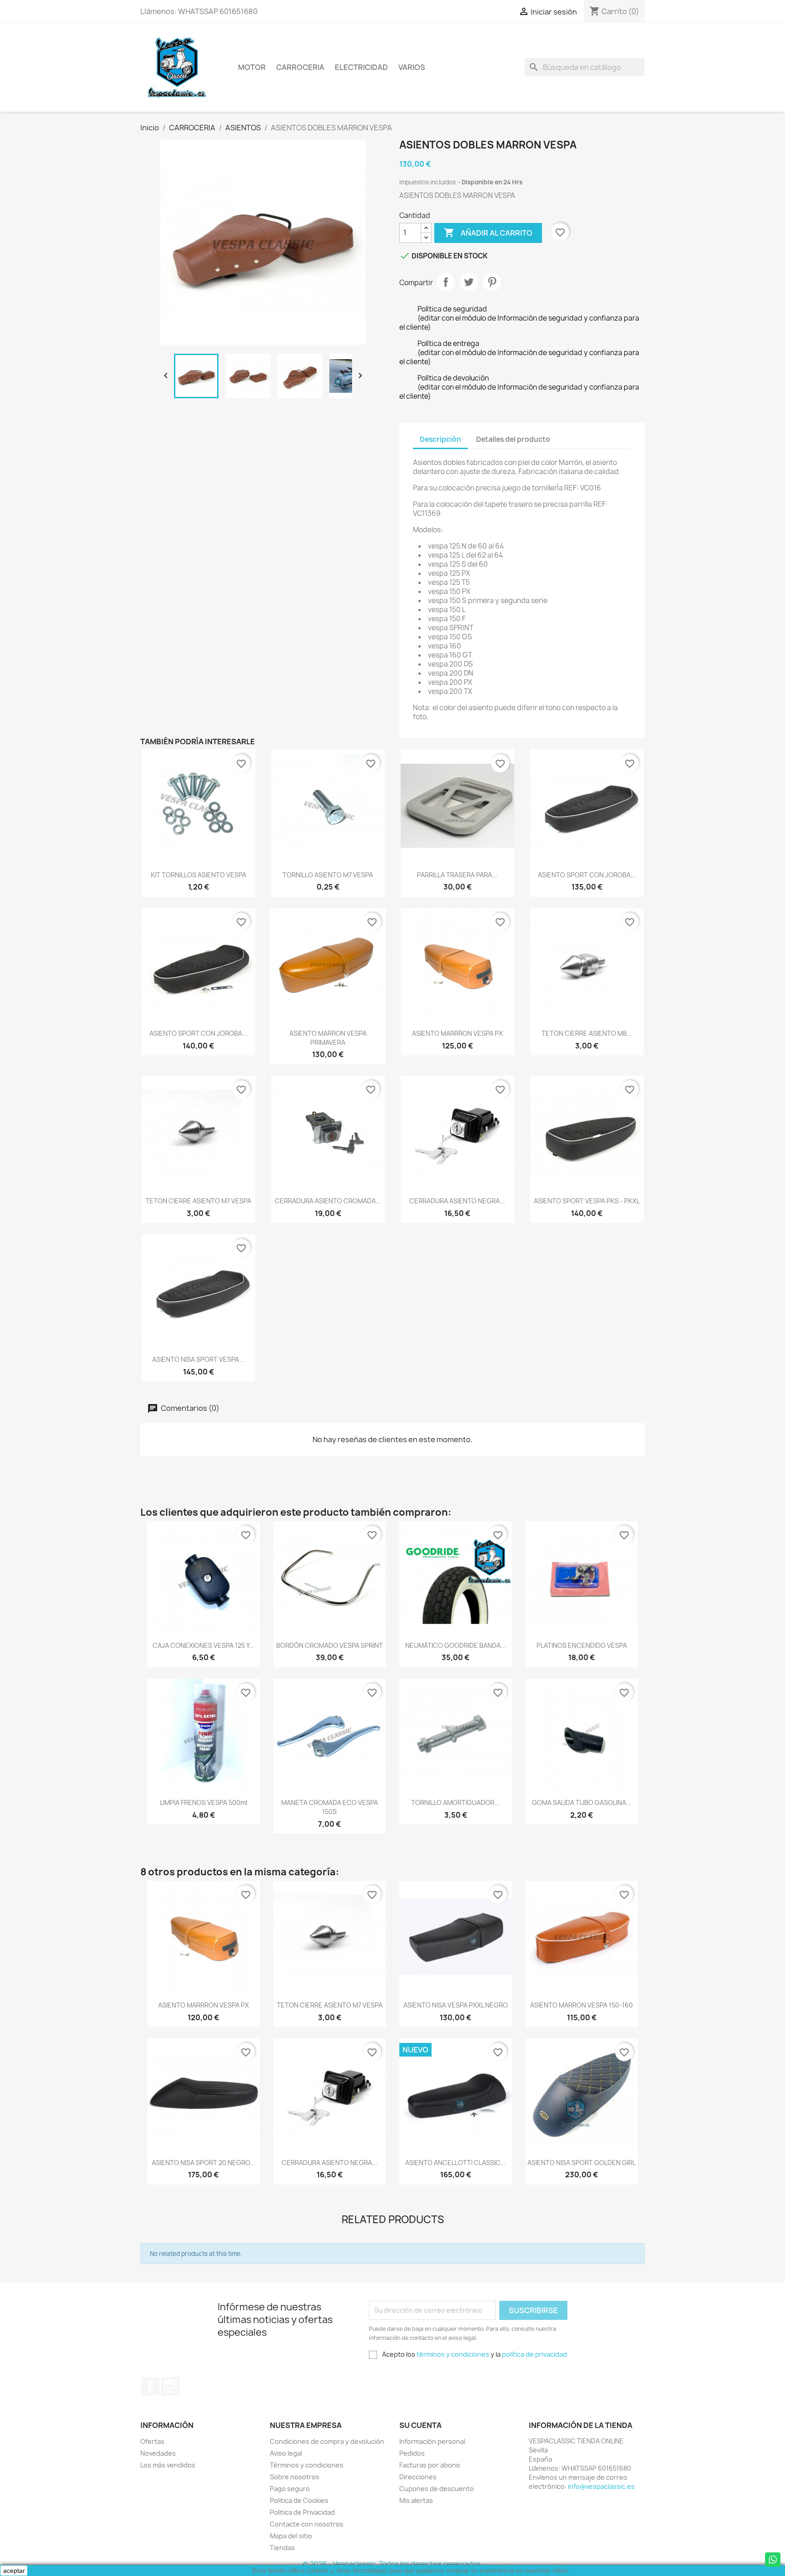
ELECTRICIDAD (361, 67)
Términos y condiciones (307, 2465)
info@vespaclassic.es (601, 2486)
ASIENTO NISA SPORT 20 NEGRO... (204, 2163)
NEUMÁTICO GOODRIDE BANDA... (456, 1645)
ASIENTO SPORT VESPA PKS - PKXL (587, 1201)
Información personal (432, 2441)
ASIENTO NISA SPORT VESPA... (198, 1359)
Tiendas (282, 2548)
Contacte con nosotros (307, 2524)
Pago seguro (290, 2489)
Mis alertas (416, 2500)
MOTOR (252, 67)
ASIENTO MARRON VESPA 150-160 (581, 2005)
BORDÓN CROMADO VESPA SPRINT (330, 1645)
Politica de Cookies (299, 2500)
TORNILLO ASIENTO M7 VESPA (328, 875)
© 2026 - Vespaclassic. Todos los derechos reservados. (392, 2564)
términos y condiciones (453, 2354)
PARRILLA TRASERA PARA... (457, 875)
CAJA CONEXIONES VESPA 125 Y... (204, 1645)
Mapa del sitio (291, 2536)
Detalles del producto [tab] (513, 439)
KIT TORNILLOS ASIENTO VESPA (199, 875)
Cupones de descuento (437, 2489)
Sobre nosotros (295, 2477)
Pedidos (412, 2453)
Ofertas (152, 2441)
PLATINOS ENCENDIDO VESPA (582, 1645)
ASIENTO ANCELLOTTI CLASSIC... (455, 2163)
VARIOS (412, 67)
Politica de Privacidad (302, 2512)
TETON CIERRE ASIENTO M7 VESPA (198, 1201)
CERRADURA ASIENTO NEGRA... (457, 1201)
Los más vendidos (168, 2465)
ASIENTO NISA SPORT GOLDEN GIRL (581, 2163)
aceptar (14, 2571)
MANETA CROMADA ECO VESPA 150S (330, 1807)
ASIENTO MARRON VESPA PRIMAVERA (328, 1038)
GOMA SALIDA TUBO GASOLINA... (582, 1802)
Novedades (158, 2453)
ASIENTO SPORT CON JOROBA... (587, 875)
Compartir (446, 282)
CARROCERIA (300, 67)
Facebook (150, 2386)
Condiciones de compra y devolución (327, 2441)
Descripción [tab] (440, 439)
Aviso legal (286, 2453)
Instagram (170, 2386)
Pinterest (492, 282)
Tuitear (469, 282)
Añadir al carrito (488, 232)
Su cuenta (420, 2425)
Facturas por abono (430, 2465)
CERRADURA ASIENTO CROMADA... (328, 1201)
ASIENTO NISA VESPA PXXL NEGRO (456, 2005)
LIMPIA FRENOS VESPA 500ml (204, 1802)
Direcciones (418, 2477)
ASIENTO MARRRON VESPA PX (457, 1033)
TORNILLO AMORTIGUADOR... (455, 1802)
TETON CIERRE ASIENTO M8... (587, 1033)
